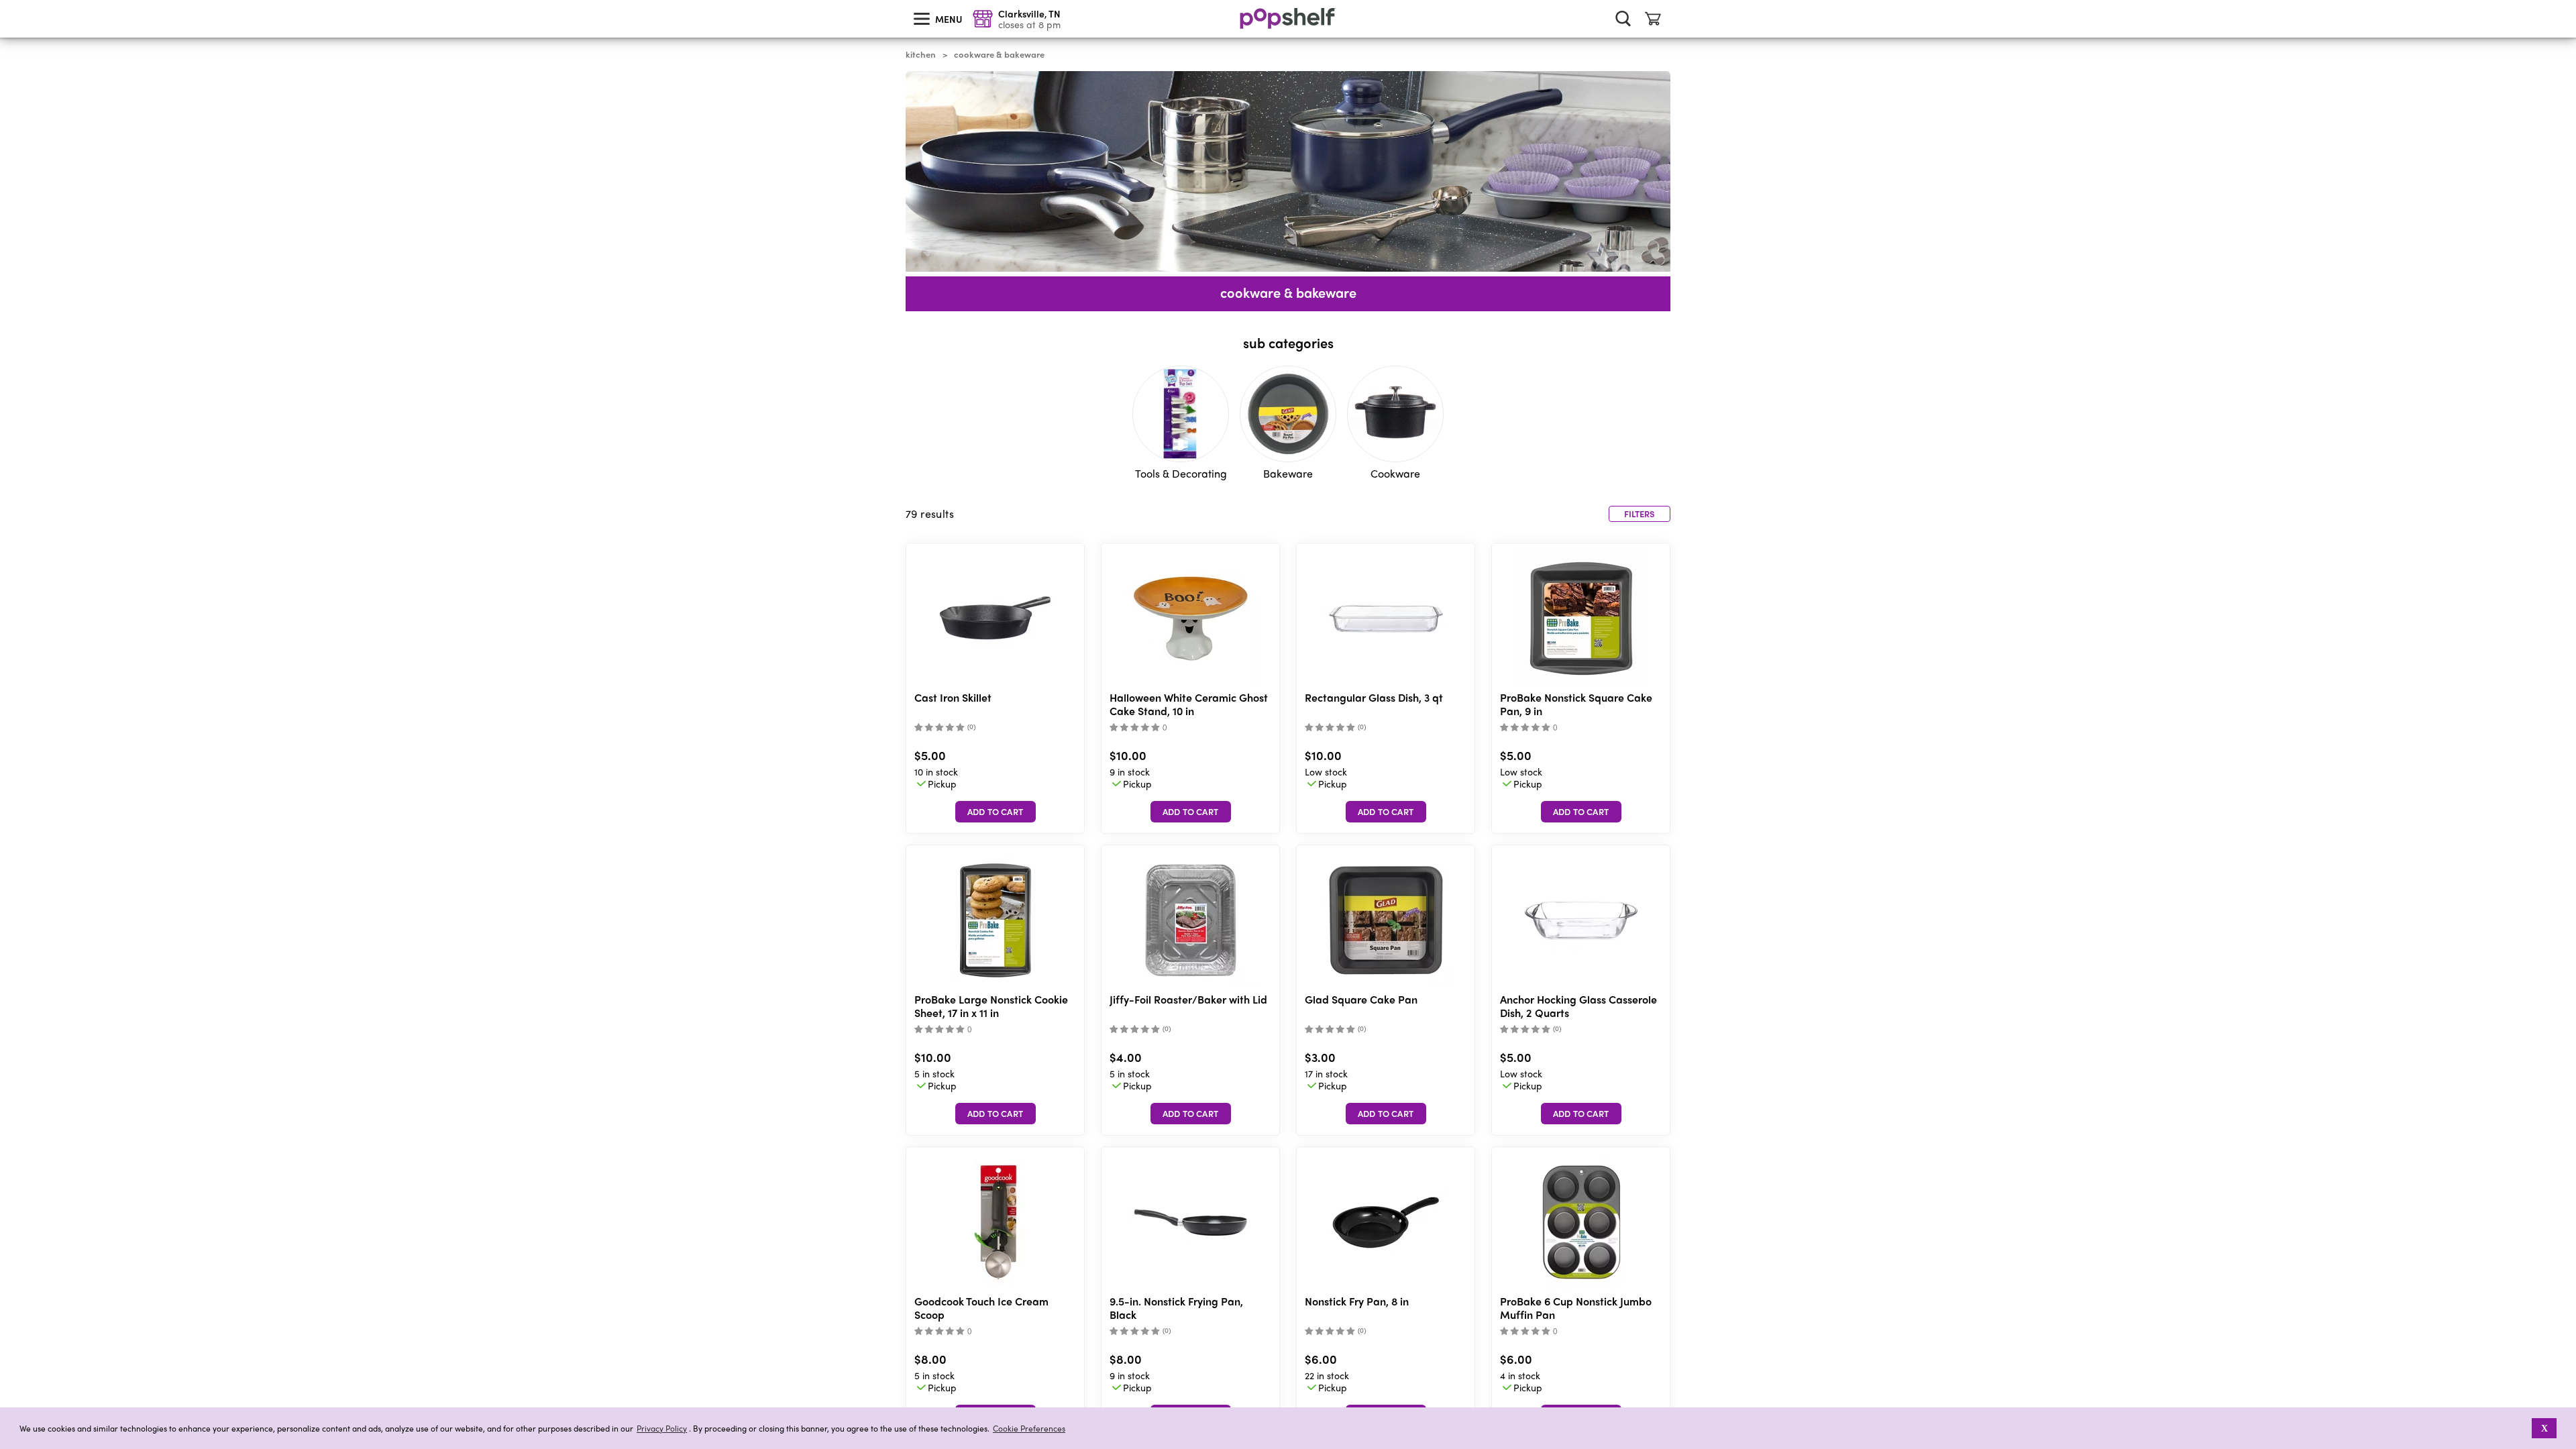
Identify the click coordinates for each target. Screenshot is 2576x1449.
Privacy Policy (662, 1429)
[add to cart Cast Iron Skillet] (996, 812)
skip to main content (6, 1)
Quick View (996, 619)
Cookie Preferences (1029, 1428)
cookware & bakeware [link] (999, 54)
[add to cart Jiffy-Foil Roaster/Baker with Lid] (1191, 1114)
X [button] (2544, 1428)
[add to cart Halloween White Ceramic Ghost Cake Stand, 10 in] (1191, 812)
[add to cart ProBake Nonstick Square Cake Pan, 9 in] (1581, 812)
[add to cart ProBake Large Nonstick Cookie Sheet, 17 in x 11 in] (996, 1114)
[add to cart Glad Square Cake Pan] (1386, 1114)
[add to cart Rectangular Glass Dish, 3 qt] (1386, 812)
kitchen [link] (921, 54)
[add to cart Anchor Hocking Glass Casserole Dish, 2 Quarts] (1581, 1114)
